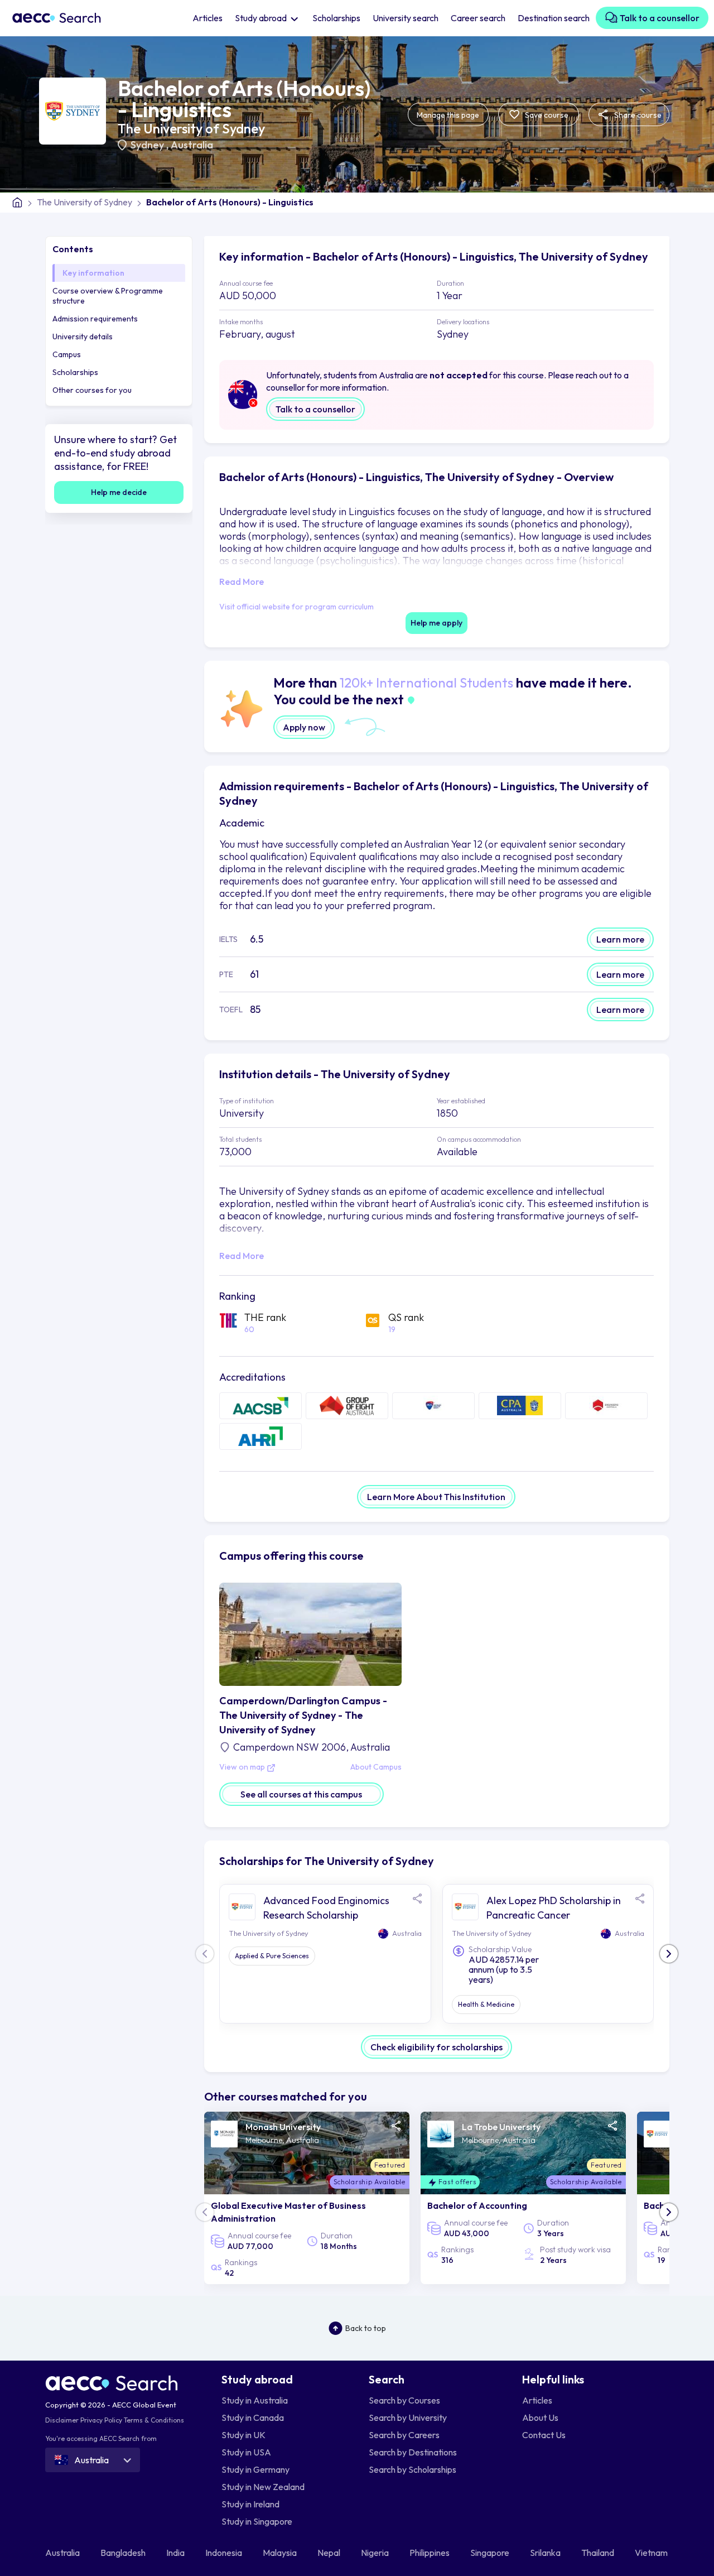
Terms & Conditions (154, 2420)
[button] (669, 1954)
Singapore (491, 2553)
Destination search (554, 18)
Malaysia (281, 2553)
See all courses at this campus (301, 1794)
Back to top (366, 2328)
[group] (307, 2198)
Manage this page (448, 115)
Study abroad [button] (262, 18)
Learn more (620, 939)
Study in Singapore (257, 2521)
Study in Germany (255, 2469)
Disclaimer (62, 2420)
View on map (243, 1767)
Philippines (430, 2553)
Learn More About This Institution (436, 1497)
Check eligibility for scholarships (436, 2047)
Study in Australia (255, 2400)
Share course (637, 115)
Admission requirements (95, 319)
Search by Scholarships (413, 2469)
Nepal (330, 2553)
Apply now (304, 727)
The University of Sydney (191, 128)
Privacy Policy (101, 2420)
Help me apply (436, 623)
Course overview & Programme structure (108, 296)
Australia (192, 145)
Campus (67, 354)
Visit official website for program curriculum (296, 607)
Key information (93, 273)
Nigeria (376, 2553)
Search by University (408, 2418)
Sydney (148, 145)
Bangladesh (124, 2553)
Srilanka (546, 2553)
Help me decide (119, 492)
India (176, 2553)
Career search (478, 18)
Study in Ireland (250, 2504)
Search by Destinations (413, 2452)
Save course (546, 115)
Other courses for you (92, 390)
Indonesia (225, 2553)
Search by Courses (404, 2400)
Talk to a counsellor (659, 18)
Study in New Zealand (263, 2487)
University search (406, 18)
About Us (540, 2418)
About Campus (376, 1767)
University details (83, 337)
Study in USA (246, 2452)
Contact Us (544, 2435)
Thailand (599, 2553)
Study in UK (243, 2435)
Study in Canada (253, 2418)
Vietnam (652, 2553)
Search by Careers (404, 2435)
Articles (208, 18)
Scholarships (336, 18)
